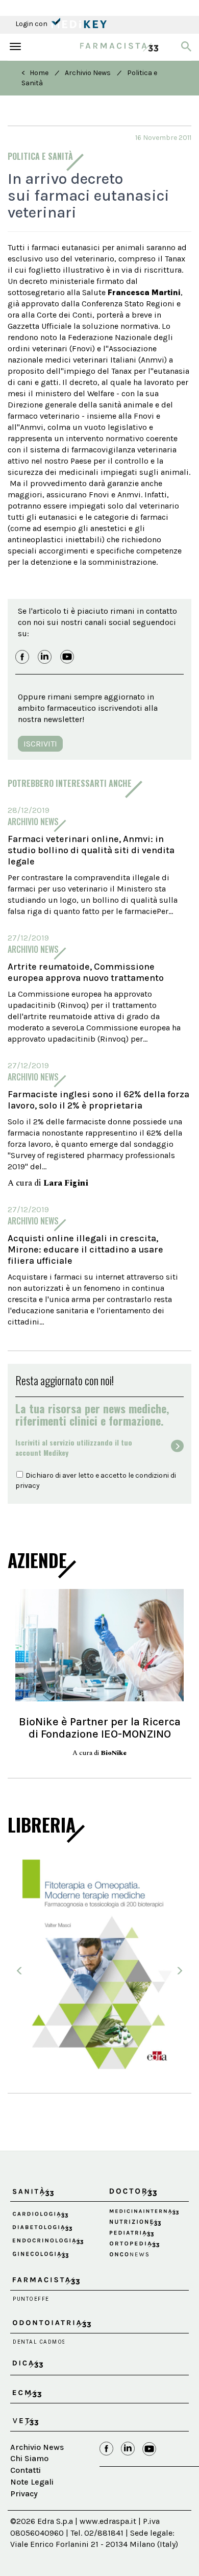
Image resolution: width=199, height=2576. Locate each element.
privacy (28, 1486)
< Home (35, 73)
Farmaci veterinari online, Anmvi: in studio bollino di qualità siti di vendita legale (91, 850)
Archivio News (88, 73)
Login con (32, 24)
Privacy (24, 2494)
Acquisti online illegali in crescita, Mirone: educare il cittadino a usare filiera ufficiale (85, 1249)
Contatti (26, 2470)
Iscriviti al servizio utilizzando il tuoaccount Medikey (74, 1448)
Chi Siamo (29, 2458)
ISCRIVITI (40, 744)
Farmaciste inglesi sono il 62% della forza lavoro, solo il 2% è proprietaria (98, 1100)
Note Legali (32, 2482)
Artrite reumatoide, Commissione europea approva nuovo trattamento (86, 972)
